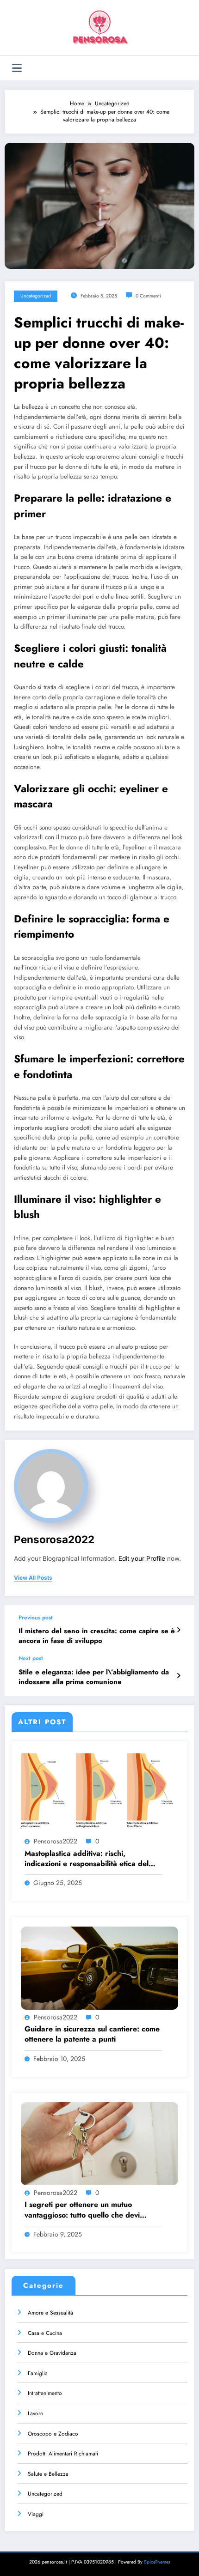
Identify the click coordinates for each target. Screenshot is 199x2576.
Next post (31, 1658)
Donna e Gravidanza (52, 2353)
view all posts (33, 1578)
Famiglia (38, 2373)
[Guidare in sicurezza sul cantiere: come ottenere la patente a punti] (99, 1968)
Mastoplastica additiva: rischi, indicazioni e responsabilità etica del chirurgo (87, 1859)
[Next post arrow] (178, 1676)
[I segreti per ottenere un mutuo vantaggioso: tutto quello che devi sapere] (99, 2143)
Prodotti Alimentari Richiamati (63, 2454)
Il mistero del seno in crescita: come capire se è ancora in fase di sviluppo (97, 1636)
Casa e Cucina (45, 2333)
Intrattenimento (45, 2393)
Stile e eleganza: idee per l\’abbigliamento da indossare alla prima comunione (94, 1677)
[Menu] (17, 68)
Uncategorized (36, 296)
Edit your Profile (142, 1558)
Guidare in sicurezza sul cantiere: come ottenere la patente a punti (92, 2034)
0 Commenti (148, 296)
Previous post (36, 1618)
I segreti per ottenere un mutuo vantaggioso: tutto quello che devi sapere (82, 2210)
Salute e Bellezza (48, 2474)
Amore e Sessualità (50, 2313)
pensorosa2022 (54, 1539)
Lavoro (36, 2413)
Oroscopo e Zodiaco (53, 2434)
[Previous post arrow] (178, 1630)
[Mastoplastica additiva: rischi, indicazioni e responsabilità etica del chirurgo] (99, 1792)
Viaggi (36, 2514)
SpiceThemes (157, 2562)
